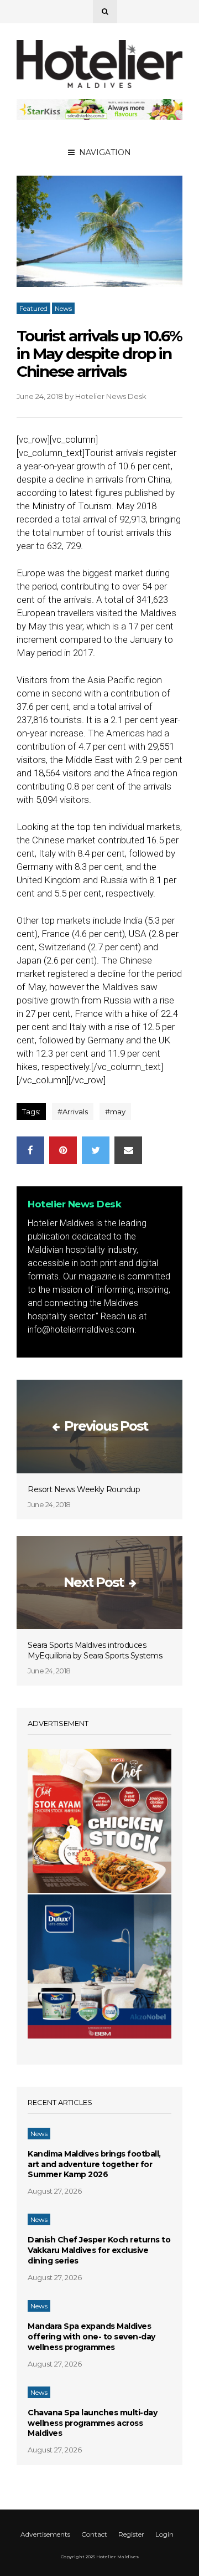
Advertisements (45, 2534)
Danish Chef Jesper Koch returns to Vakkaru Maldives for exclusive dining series (99, 2250)
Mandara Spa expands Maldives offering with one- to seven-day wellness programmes (91, 2337)
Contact (94, 2534)
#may (115, 1112)
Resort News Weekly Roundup (84, 1489)
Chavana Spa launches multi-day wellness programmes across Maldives (92, 2423)
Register (131, 2534)
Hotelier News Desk (111, 396)
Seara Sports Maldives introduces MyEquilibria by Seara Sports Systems (95, 1650)
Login (164, 2534)
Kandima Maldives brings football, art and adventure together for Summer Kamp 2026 (94, 2164)
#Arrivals (73, 1112)
